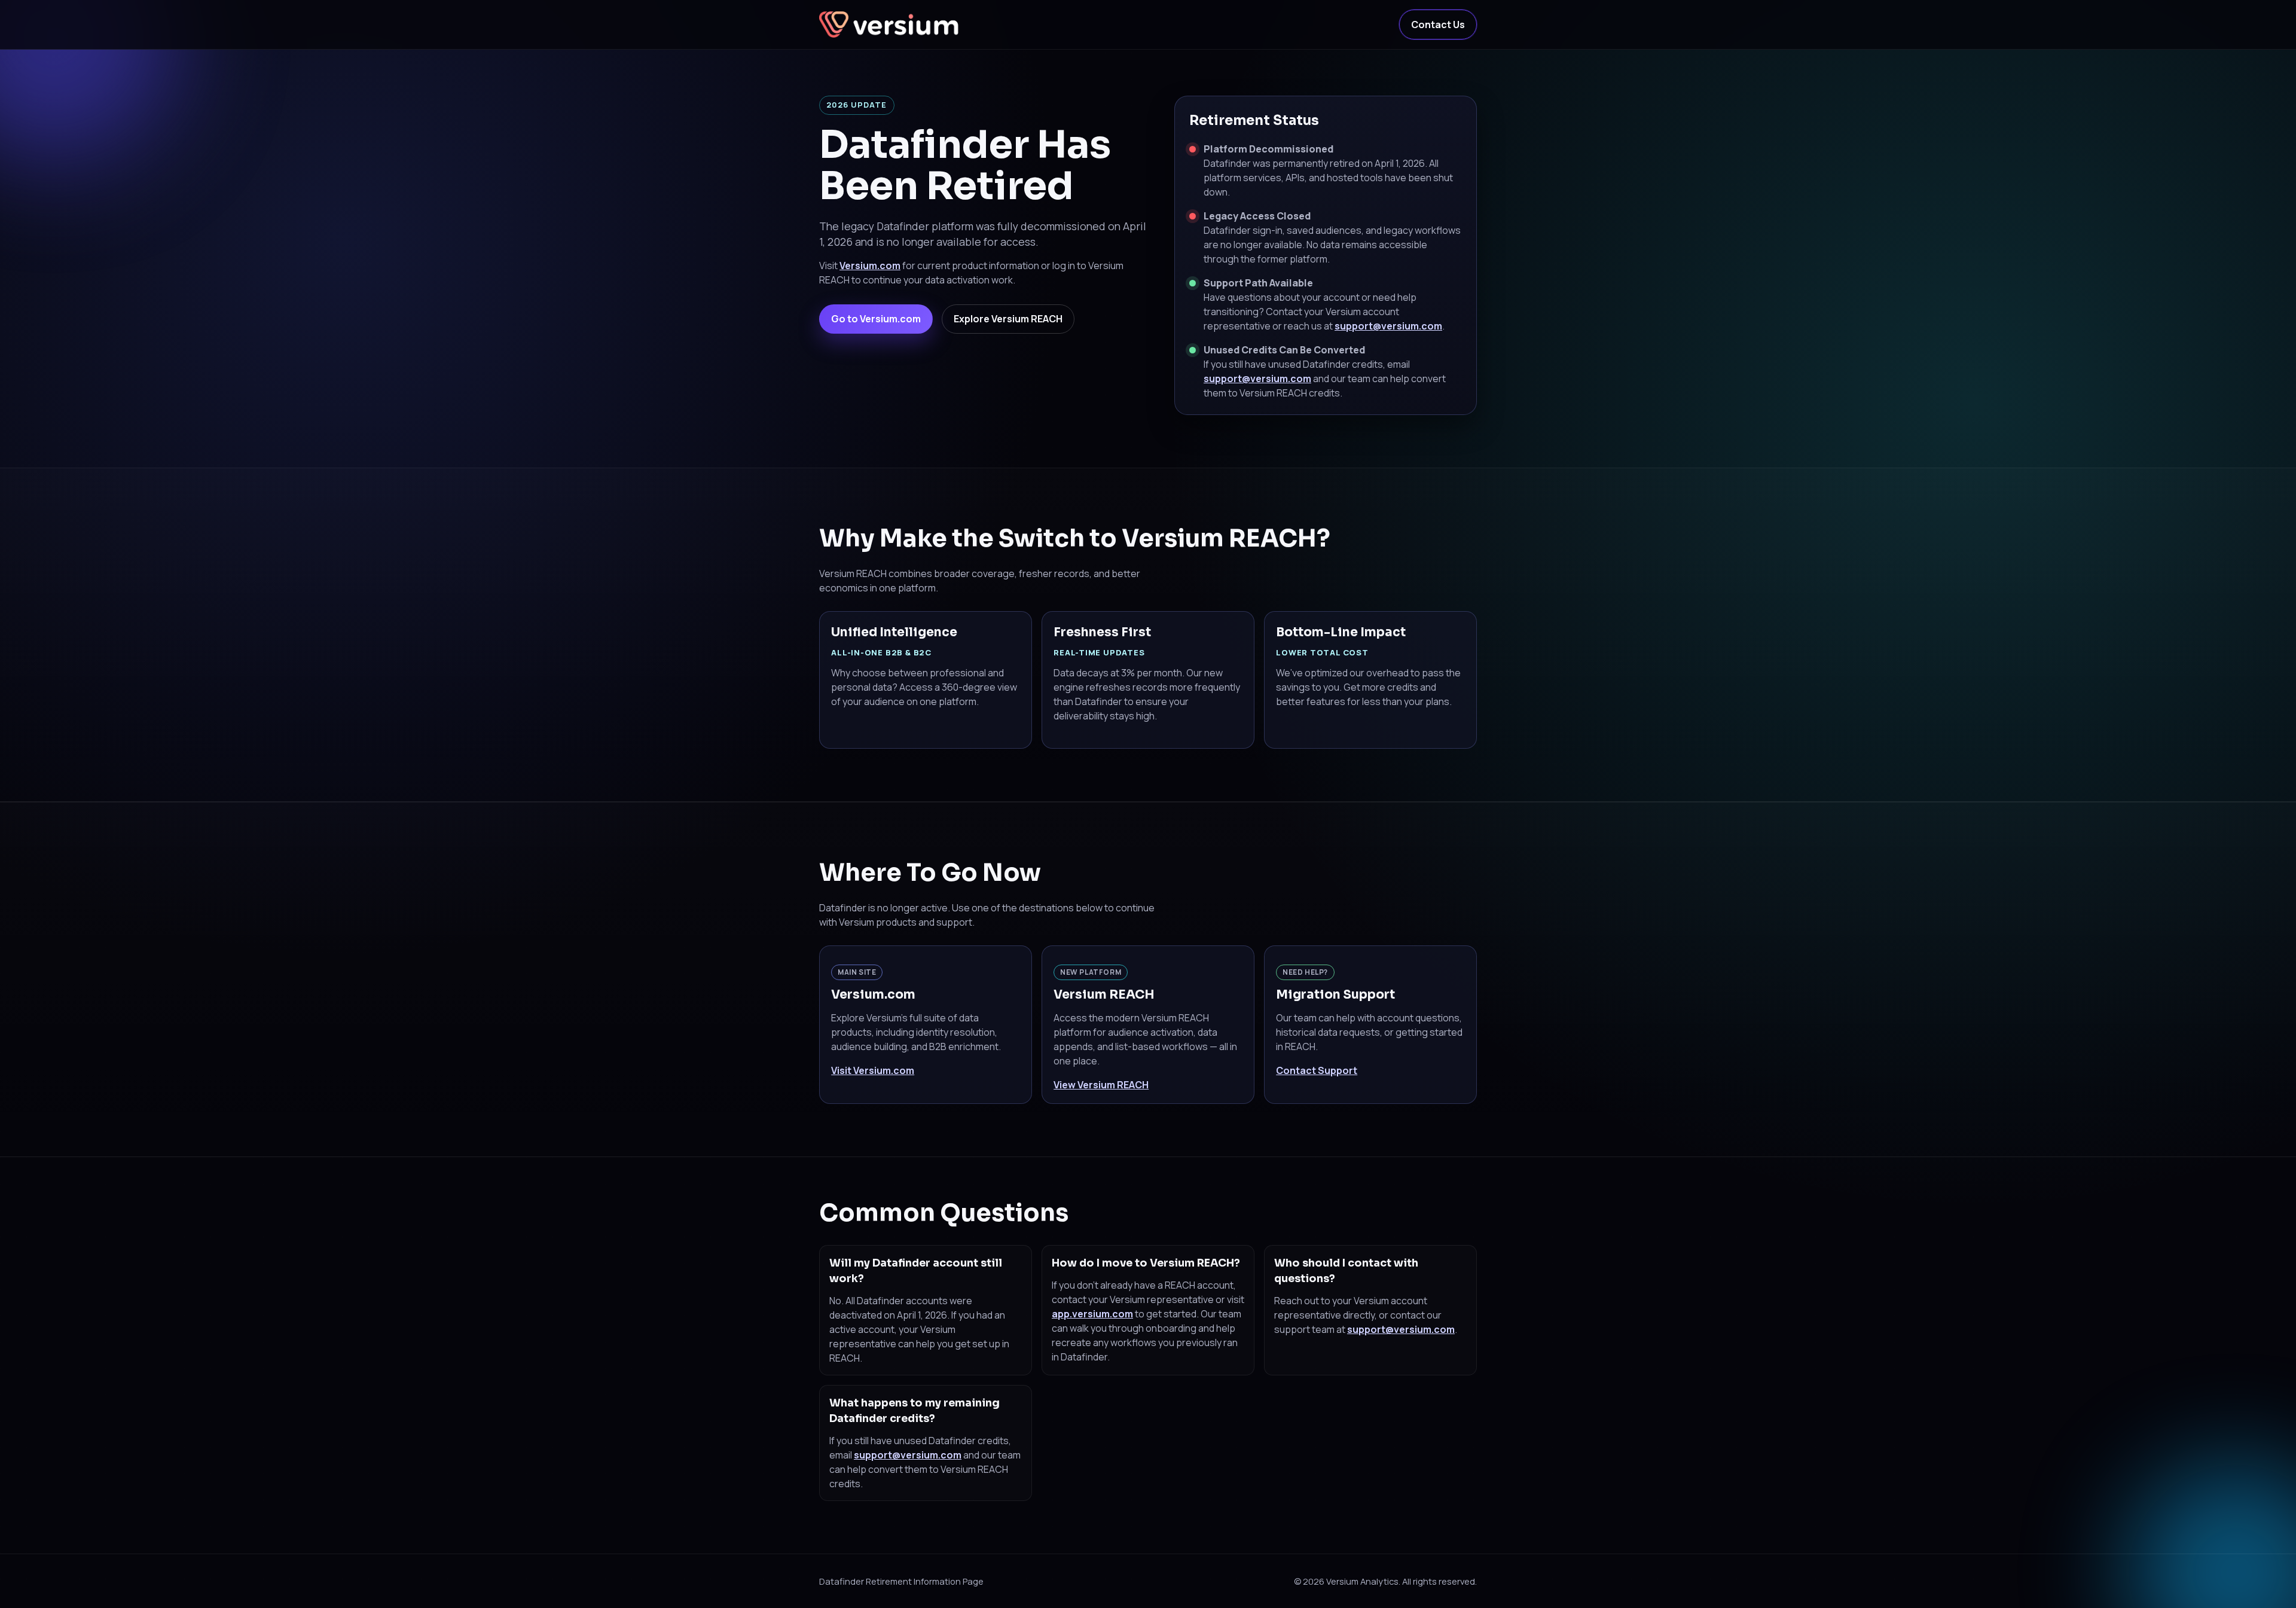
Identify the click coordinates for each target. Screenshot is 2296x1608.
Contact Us (1438, 25)
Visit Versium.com (873, 1070)
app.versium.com (1092, 1314)
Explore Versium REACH (1008, 319)
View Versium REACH (1101, 1085)
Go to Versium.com (876, 319)
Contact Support (1317, 1070)
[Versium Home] (891, 25)
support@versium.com (1388, 326)
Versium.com (870, 266)
